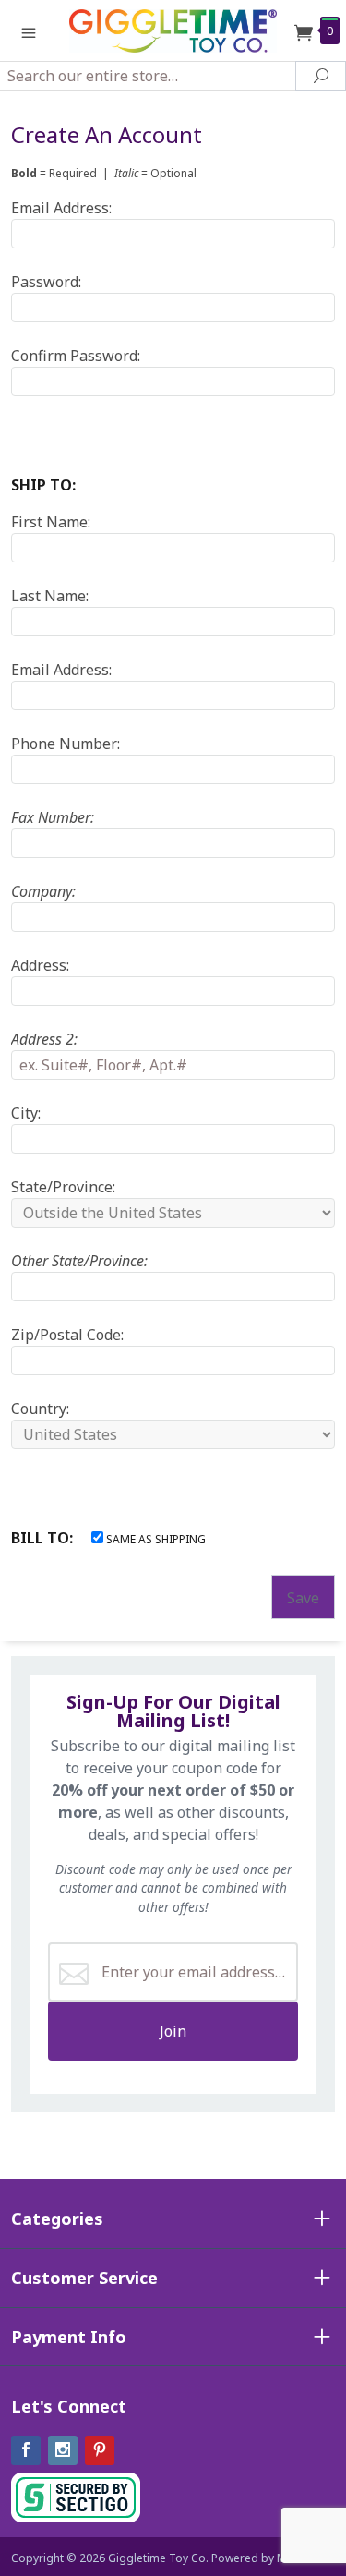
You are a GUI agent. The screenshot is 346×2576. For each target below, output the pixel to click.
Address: (40, 965)
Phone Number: (66, 744)
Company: (43, 891)
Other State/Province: (79, 1261)
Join (173, 2031)
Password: (46, 282)
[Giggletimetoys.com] (173, 30)
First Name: (51, 522)
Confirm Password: (76, 356)
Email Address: (61, 208)
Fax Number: (53, 817)
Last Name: (50, 596)
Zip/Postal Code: (67, 1335)
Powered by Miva (257, 2558)
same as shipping (155, 1539)
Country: (40, 1409)
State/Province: (63, 1187)
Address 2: (44, 1039)
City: (26, 1113)
